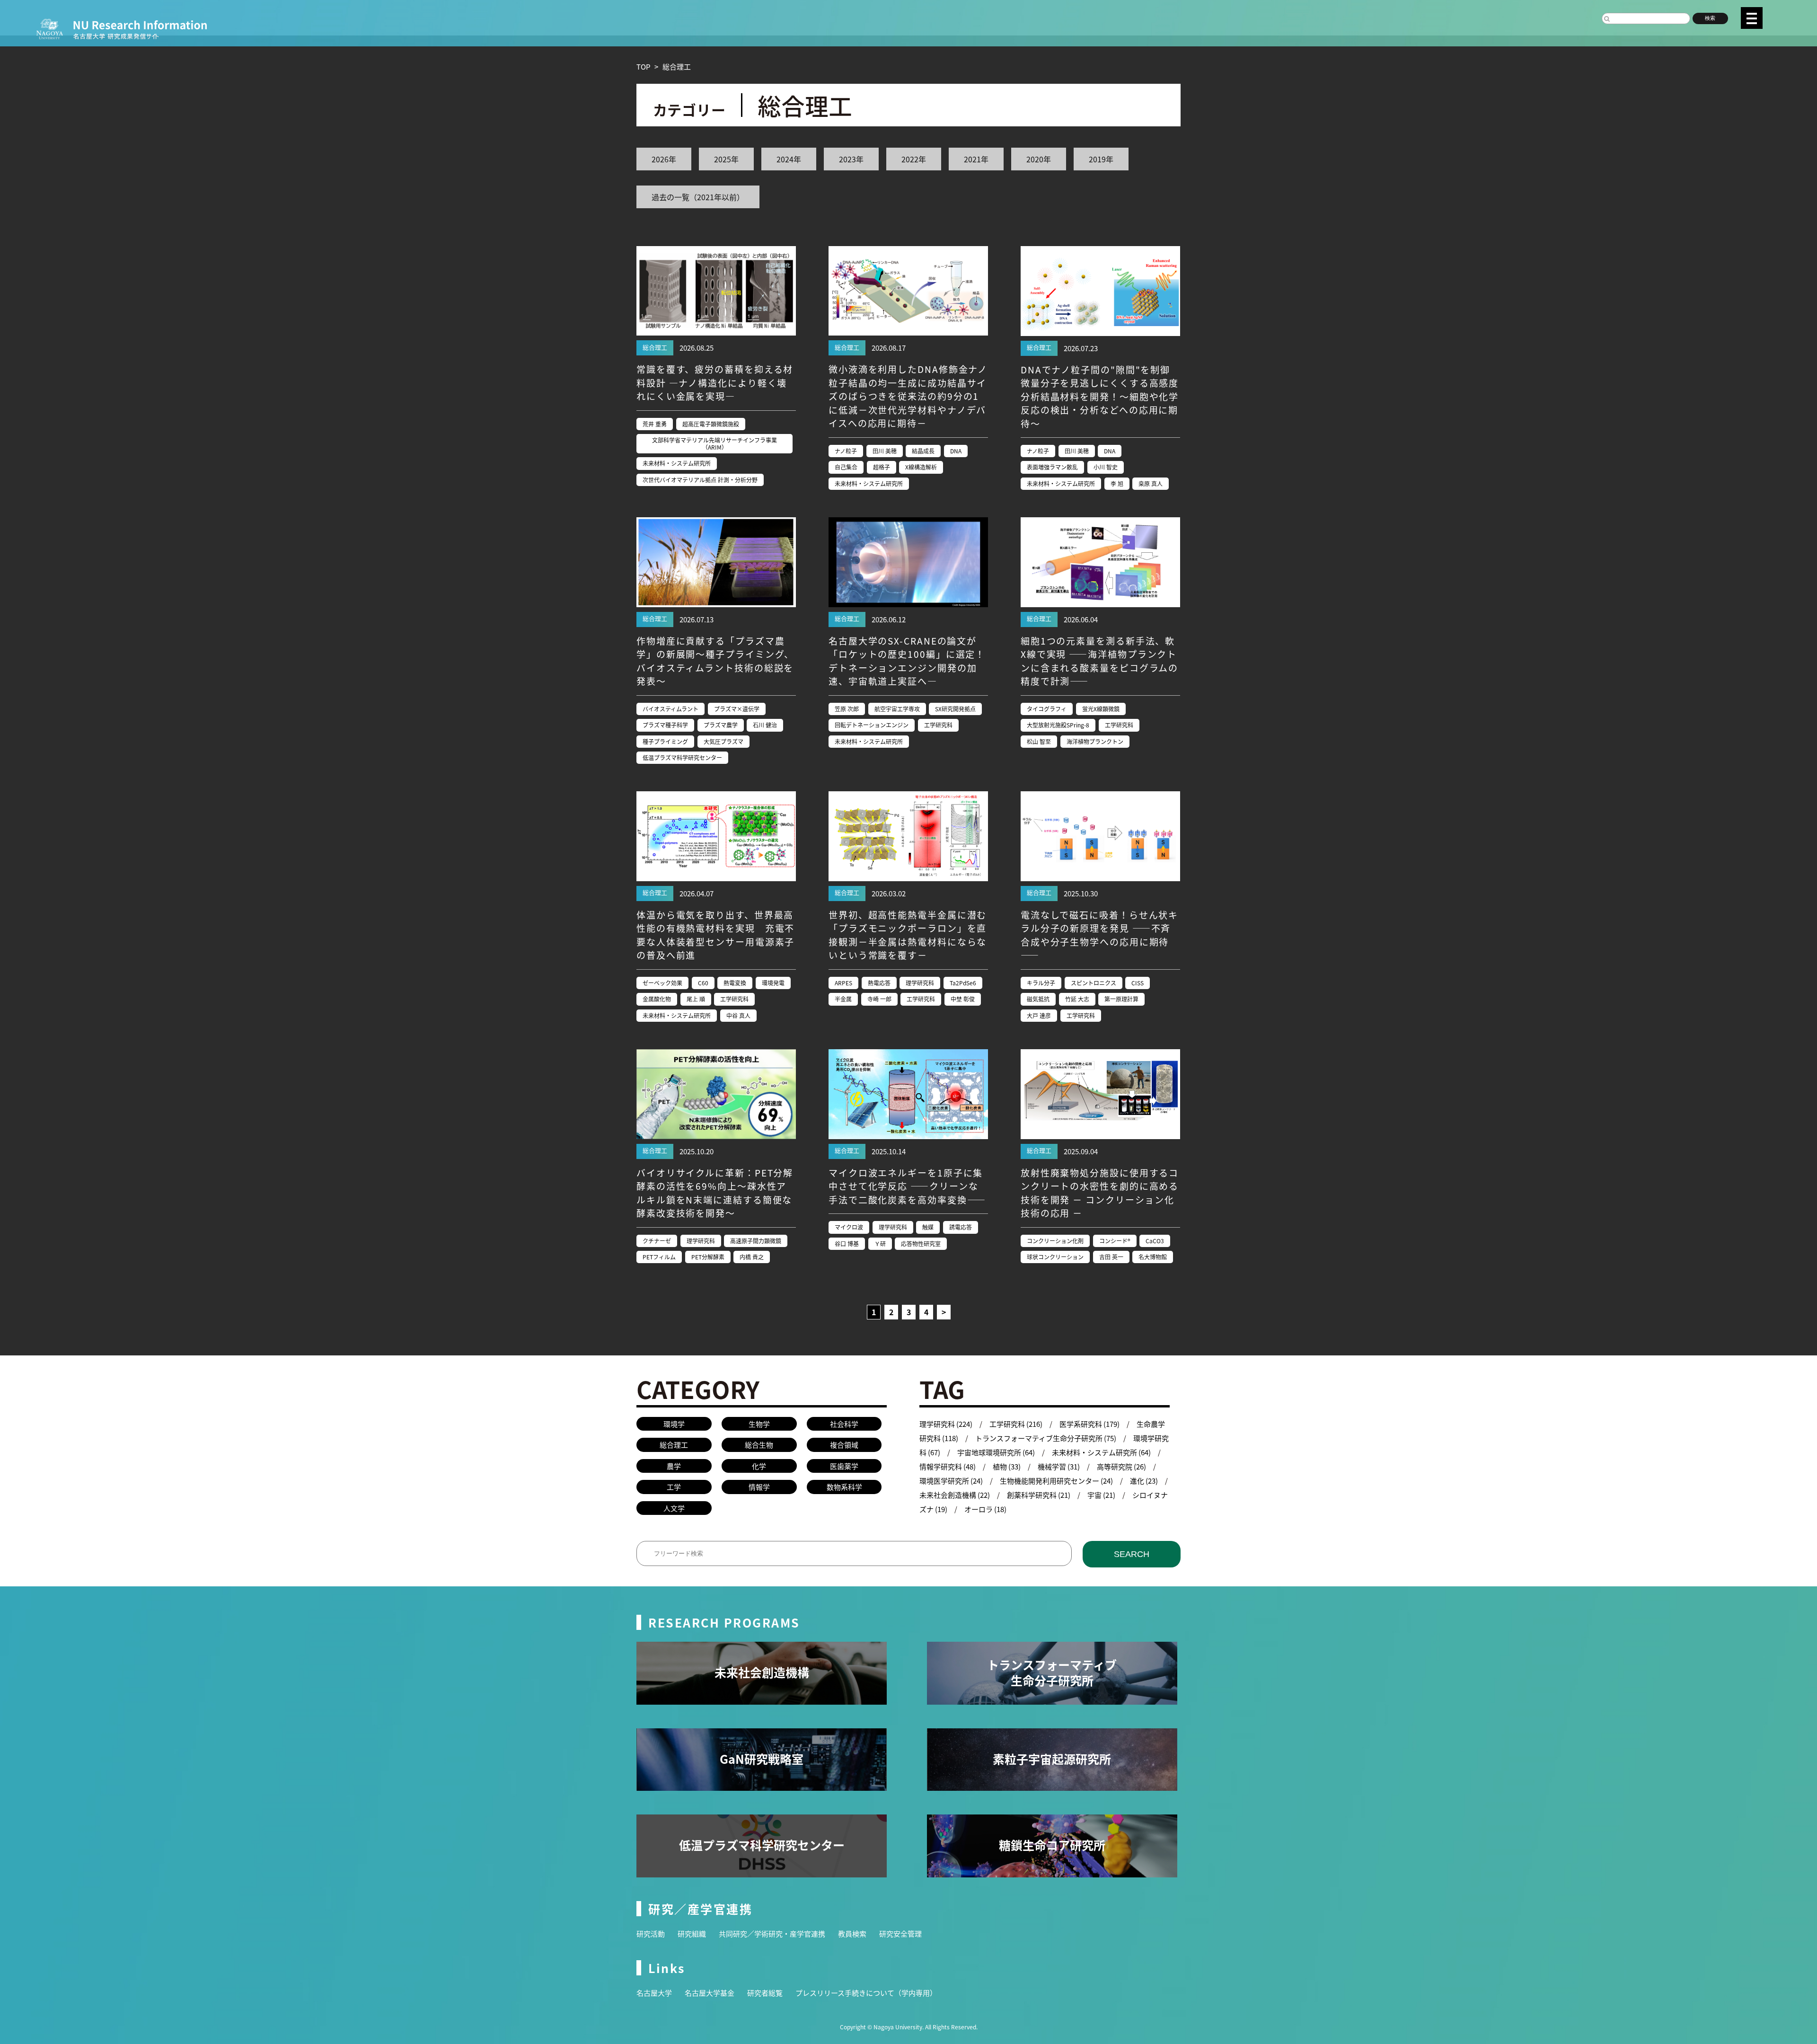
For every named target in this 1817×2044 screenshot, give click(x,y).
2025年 (726, 159)
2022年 (914, 159)
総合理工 (655, 347)
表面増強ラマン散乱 (1052, 467)
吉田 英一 (1111, 1257)
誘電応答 (961, 1227)
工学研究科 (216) (1016, 1424)
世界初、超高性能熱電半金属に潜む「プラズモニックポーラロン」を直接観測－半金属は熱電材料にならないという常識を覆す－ (908, 935)
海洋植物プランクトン (1095, 741)
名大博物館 (1153, 1257)
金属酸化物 (657, 999)
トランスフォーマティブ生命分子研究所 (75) (1046, 1438)
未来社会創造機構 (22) (955, 1495)
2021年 (976, 159)
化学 (759, 1466)
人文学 (674, 1508)
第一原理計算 (1121, 999)
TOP (643, 66)
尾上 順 (696, 999)
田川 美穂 (885, 451)
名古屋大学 (654, 1993)
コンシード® (1115, 1241)
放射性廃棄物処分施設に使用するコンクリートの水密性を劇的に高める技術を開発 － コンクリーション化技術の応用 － (1100, 1193)
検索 (1710, 18)
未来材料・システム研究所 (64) (1101, 1452)
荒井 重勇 (655, 424)
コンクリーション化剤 (1055, 1241)
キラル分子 (1041, 983)
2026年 (664, 159)
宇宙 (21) (1101, 1495)
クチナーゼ (657, 1241)
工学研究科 (938, 725)
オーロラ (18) (985, 1509)
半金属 (843, 999)
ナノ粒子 (846, 451)
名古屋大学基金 (710, 1993)
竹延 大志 (1077, 999)
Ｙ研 (880, 1243)
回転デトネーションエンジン (872, 725)
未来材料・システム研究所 (677, 463)
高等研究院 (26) (1121, 1466)
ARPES (843, 983)
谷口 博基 (847, 1243)
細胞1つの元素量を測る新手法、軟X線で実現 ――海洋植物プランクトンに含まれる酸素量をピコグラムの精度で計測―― (1099, 661)
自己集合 (846, 467)
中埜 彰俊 (963, 999)
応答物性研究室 (921, 1243)
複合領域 (844, 1445)
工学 (674, 1487)
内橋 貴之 (752, 1257)
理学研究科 (920, 983)
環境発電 (773, 983)
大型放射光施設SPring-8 (1058, 725)
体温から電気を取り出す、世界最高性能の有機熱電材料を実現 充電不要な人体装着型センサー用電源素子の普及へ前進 (715, 935)
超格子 (882, 467)
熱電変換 (735, 983)
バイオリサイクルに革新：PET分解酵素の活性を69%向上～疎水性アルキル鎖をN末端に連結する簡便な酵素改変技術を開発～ (715, 1193)
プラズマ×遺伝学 (737, 709)
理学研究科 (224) (946, 1424)
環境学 (674, 1424)
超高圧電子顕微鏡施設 (711, 424)
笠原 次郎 (847, 709)
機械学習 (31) (1059, 1466)
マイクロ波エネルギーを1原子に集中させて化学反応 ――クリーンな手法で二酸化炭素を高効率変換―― (907, 1186)
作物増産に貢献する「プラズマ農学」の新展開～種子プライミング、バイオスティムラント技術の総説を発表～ (715, 661)
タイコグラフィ (1047, 709)
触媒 (928, 1227)
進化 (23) (1144, 1481)
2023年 (851, 159)
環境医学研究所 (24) (951, 1481)
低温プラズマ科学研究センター (682, 757)
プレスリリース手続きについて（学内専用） (866, 1993)
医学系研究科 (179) (1089, 1424)
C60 (703, 983)
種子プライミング (665, 741)
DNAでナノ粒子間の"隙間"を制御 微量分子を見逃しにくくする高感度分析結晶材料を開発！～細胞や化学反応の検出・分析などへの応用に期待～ (1100, 396)
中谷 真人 (738, 1015)
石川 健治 (765, 725)
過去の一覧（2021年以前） (698, 197)
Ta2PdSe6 (963, 983)
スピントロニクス (1094, 983)
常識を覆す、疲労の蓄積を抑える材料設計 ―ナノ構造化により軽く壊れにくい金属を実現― (715, 382)
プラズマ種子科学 (665, 725)
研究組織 (692, 1933)
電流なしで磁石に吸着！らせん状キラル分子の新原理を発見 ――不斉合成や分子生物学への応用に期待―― (1099, 935)
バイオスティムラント (670, 709)
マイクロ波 (849, 1227)
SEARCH (1132, 1554)
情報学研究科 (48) (948, 1466)
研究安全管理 (900, 1933)
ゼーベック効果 (662, 983)
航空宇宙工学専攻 (897, 709)
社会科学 (844, 1424)
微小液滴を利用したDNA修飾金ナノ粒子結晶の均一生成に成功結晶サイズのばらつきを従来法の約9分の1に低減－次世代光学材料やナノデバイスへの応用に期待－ (908, 396)
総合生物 (759, 1445)
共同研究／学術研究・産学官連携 (772, 1933)
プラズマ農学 (721, 725)
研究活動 (651, 1933)
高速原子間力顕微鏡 (756, 1241)
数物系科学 (844, 1487)
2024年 (789, 159)
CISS (1138, 983)
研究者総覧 (765, 1993)
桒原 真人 (1151, 483)
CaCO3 (1155, 1241)
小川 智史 (1106, 467)
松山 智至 (1039, 741)
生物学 (759, 1424)
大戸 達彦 (1039, 1015)
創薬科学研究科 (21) (1039, 1495)
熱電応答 (879, 983)
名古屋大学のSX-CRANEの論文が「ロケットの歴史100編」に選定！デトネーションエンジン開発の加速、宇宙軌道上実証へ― (907, 661)
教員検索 (852, 1933)
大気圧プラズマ (723, 741)
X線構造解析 (921, 467)
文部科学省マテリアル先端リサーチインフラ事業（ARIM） (714, 443)
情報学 (759, 1487)
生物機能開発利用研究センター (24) (1056, 1481)
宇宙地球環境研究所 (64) (996, 1452)
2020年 (1039, 159)
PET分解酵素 (708, 1257)
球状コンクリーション (1055, 1257)
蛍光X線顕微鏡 (1101, 709)
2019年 (1101, 159)
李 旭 (1117, 483)
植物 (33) (1007, 1466)
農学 (674, 1466)
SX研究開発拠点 (955, 709)
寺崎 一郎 (879, 999)
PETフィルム (659, 1257)
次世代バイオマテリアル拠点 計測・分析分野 (700, 480)
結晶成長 (923, 451)
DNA (956, 451)
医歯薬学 (844, 1466)
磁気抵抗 (1038, 999)
